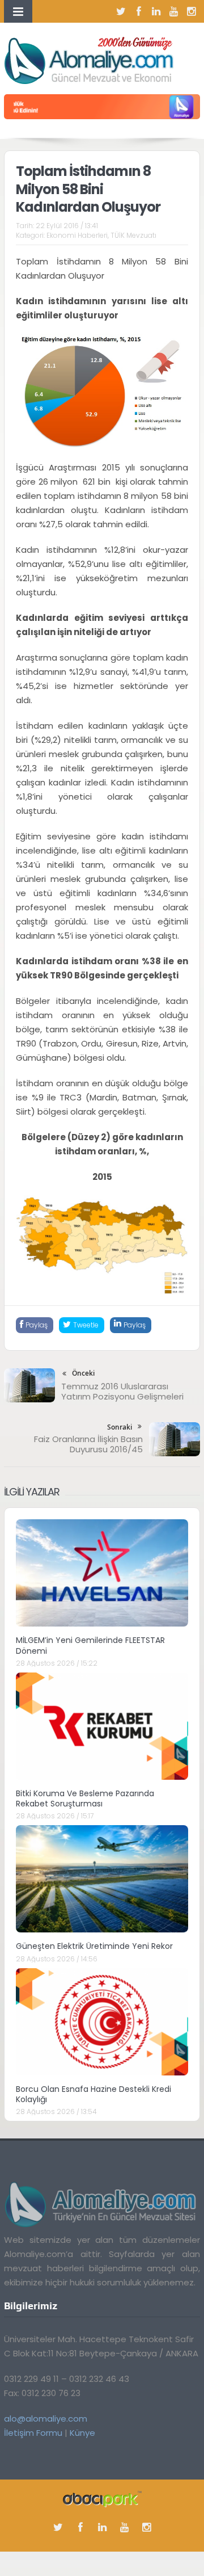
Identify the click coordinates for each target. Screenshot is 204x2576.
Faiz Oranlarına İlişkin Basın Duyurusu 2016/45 (88, 1444)
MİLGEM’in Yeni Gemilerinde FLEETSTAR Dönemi (90, 1645)
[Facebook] (139, 11)
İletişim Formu (33, 2433)
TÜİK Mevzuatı (133, 235)
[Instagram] (192, 11)
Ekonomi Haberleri (77, 235)
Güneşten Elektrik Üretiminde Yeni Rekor (94, 1946)
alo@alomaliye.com (46, 2419)
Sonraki (120, 1427)
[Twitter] (121, 11)
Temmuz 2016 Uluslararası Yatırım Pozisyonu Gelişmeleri (122, 1391)
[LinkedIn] (156, 11)
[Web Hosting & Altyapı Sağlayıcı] (102, 2498)
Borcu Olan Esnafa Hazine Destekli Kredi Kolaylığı (93, 2094)
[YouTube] (174, 11)
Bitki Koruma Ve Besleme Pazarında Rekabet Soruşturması (85, 1798)
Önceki (83, 1373)
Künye (82, 2433)
